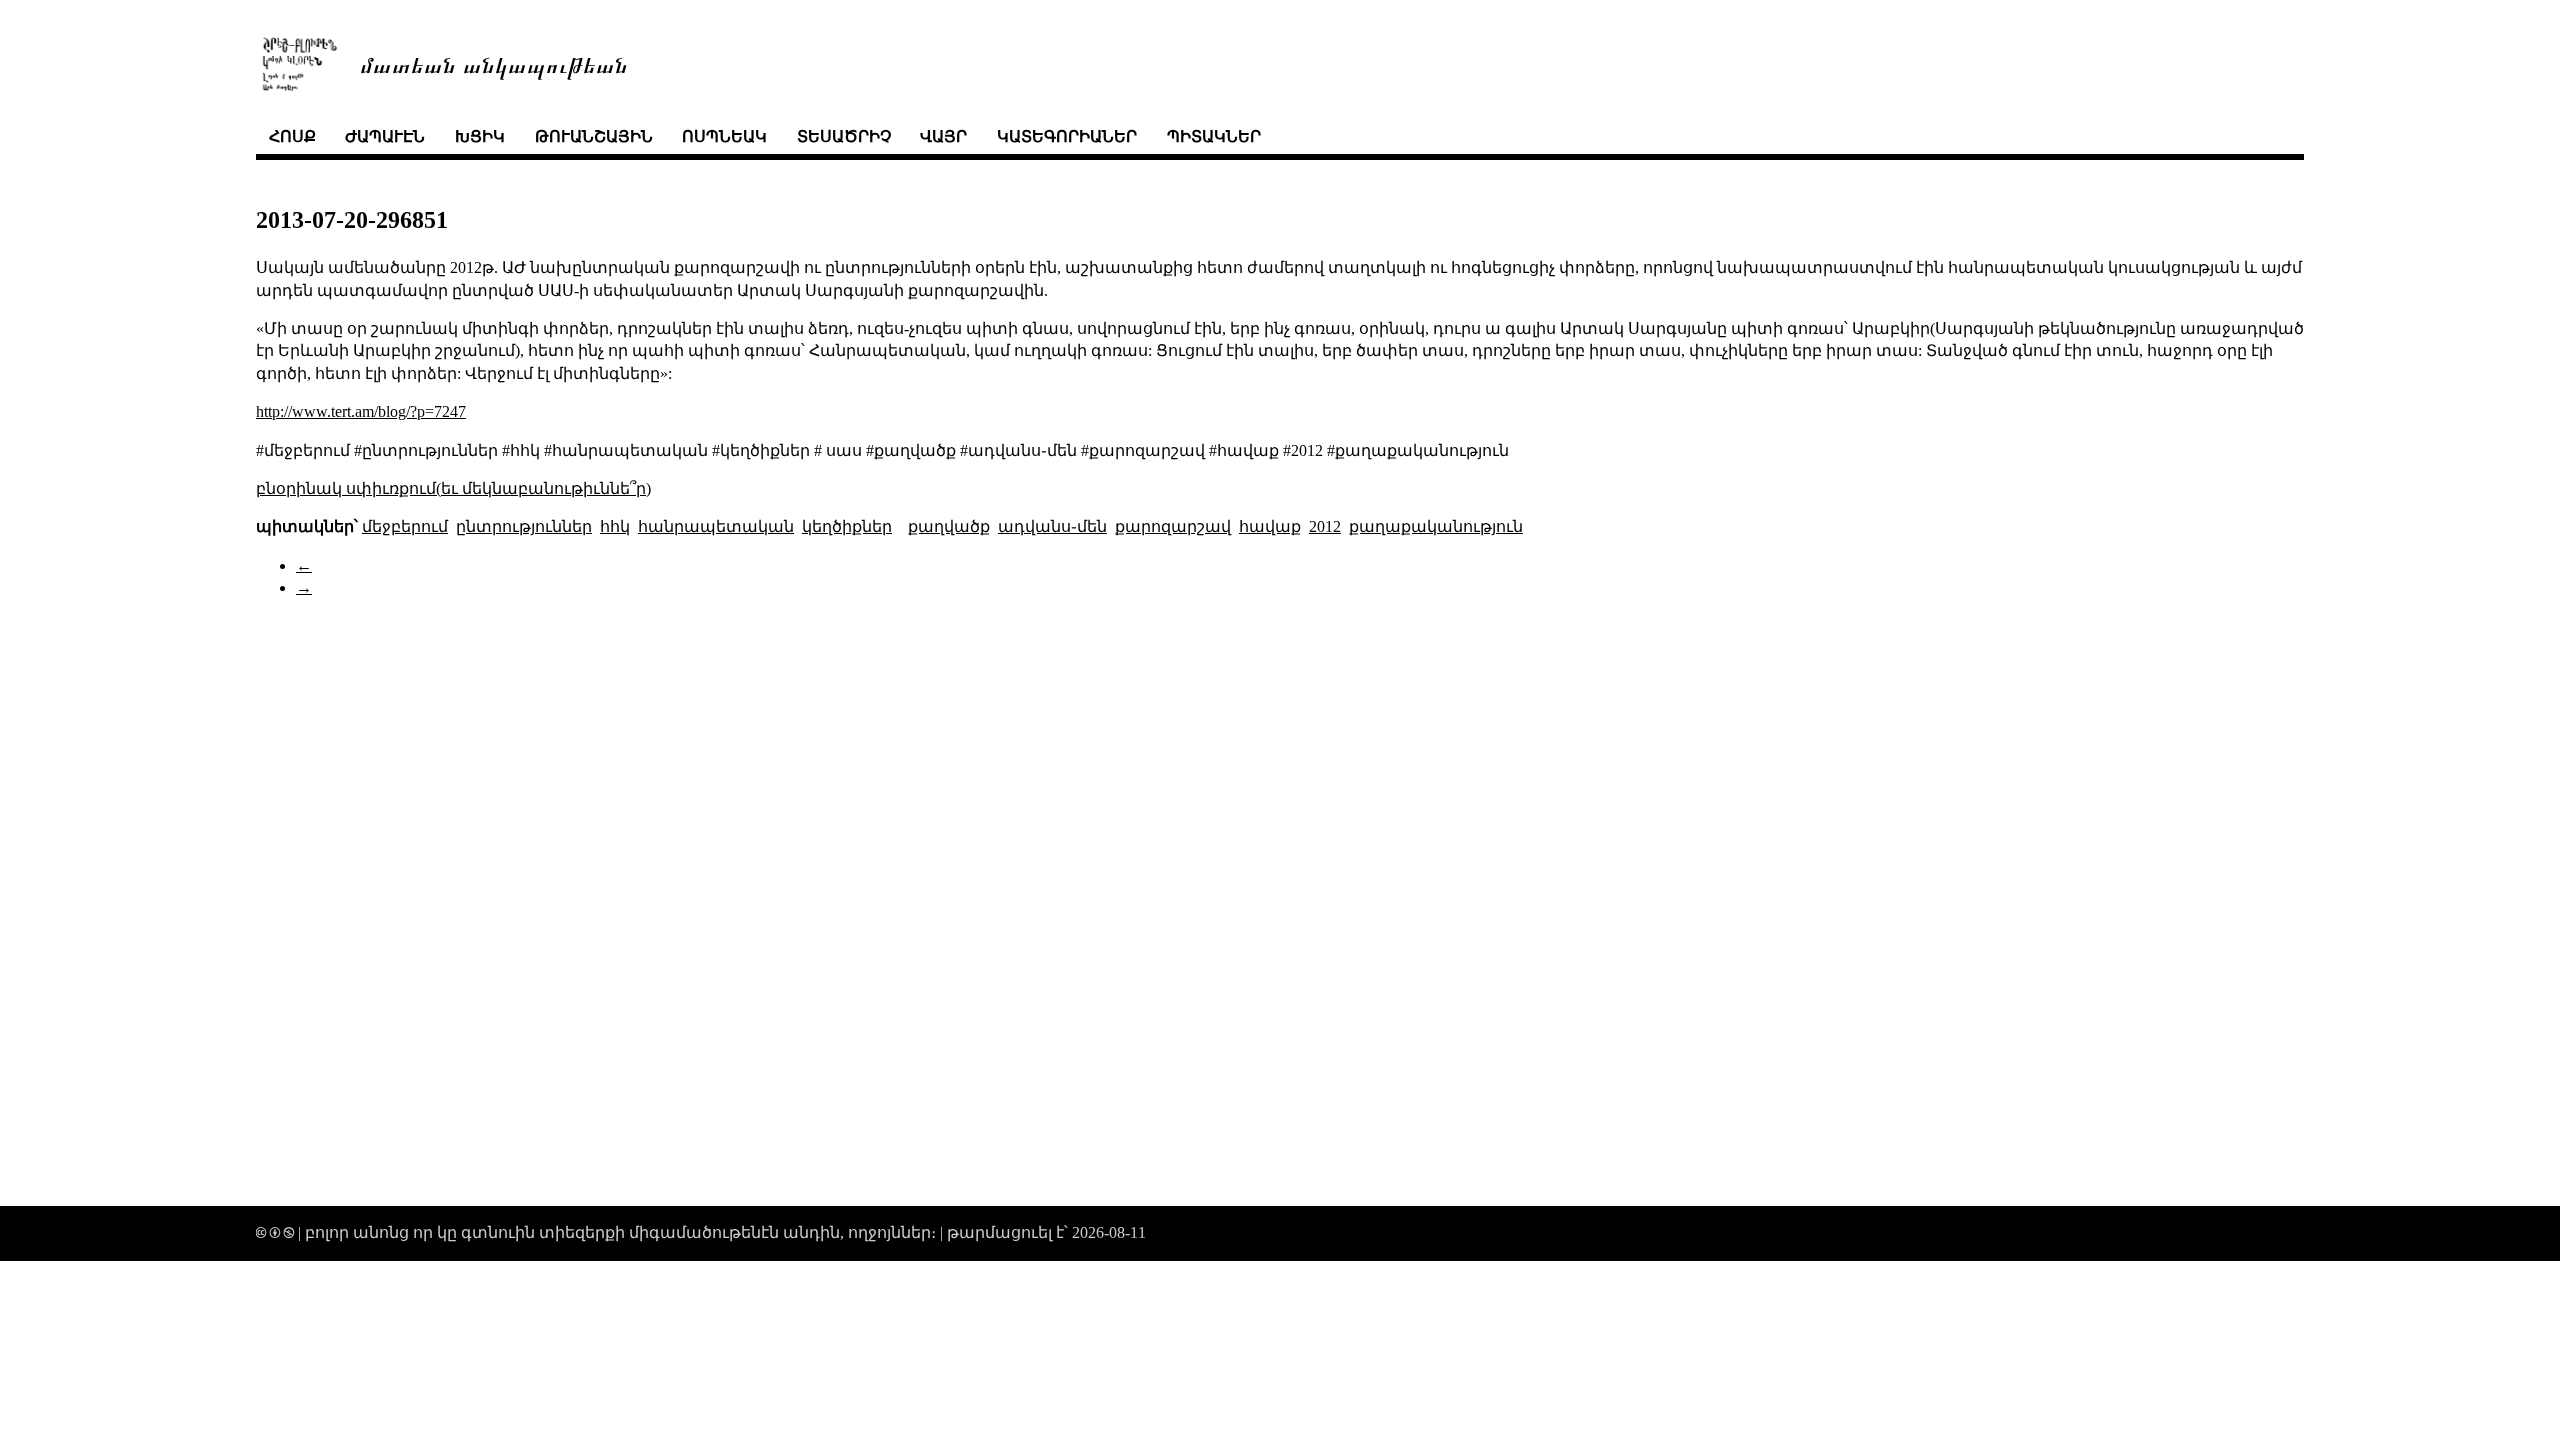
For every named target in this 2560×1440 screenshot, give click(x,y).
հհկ (615, 526)
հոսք (292, 136)
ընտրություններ (524, 526)
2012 (1325, 526)
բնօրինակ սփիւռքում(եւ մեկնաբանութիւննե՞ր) (453, 488)
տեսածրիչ (844, 136)
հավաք (1270, 526)
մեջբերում (405, 526)
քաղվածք (949, 526)
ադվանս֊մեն (1052, 526)
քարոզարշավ (1173, 526)
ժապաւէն (385, 136)
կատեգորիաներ (1067, 136)
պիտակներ (1214, 136)
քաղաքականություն (1436, 526)
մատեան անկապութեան (494, 63)
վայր (943, 136)
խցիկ (480, 136)
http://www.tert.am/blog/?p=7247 (361, 411)
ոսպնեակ (724, 136)
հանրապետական (716, 526)
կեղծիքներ (847, 526)
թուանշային (594, 136)
